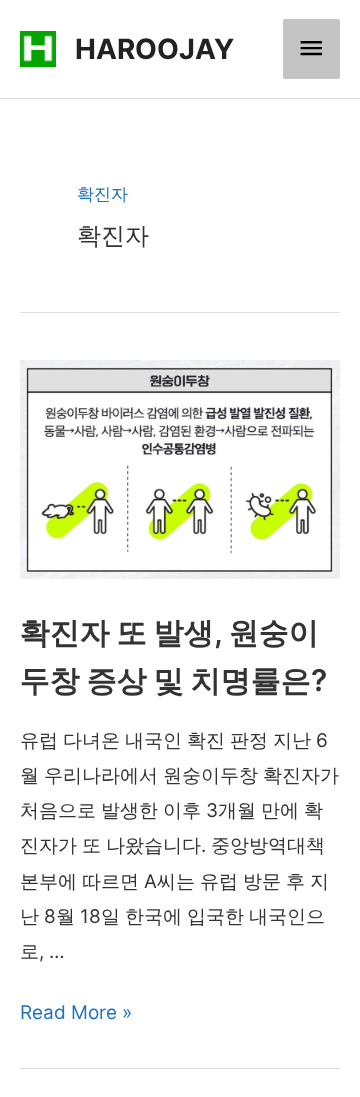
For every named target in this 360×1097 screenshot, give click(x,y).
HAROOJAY (154, 49)
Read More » (76, 1012)
